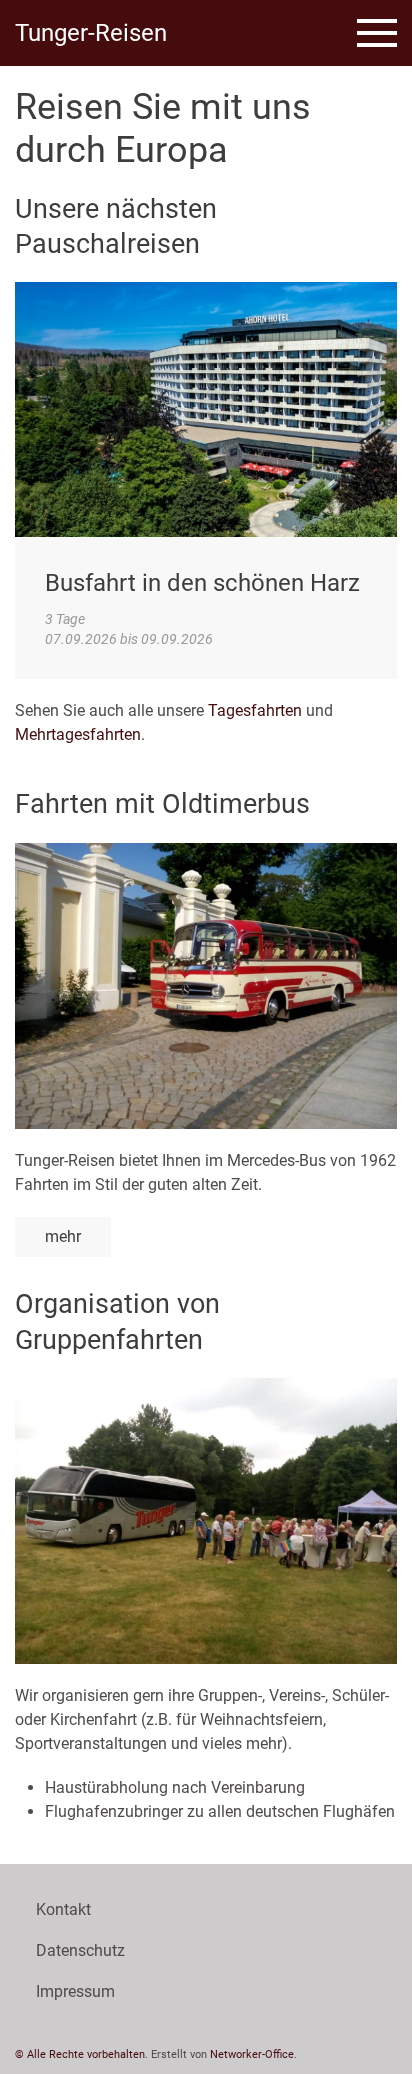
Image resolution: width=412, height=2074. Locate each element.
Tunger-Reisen (91, 33)
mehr (63, 1236)
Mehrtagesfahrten (78, 734)
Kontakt (63, 1909)
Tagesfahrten (255, 710)
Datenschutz (80, 1950)
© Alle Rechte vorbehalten (80, 2054)
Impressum (75, 1991)
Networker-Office (252, 2054)
